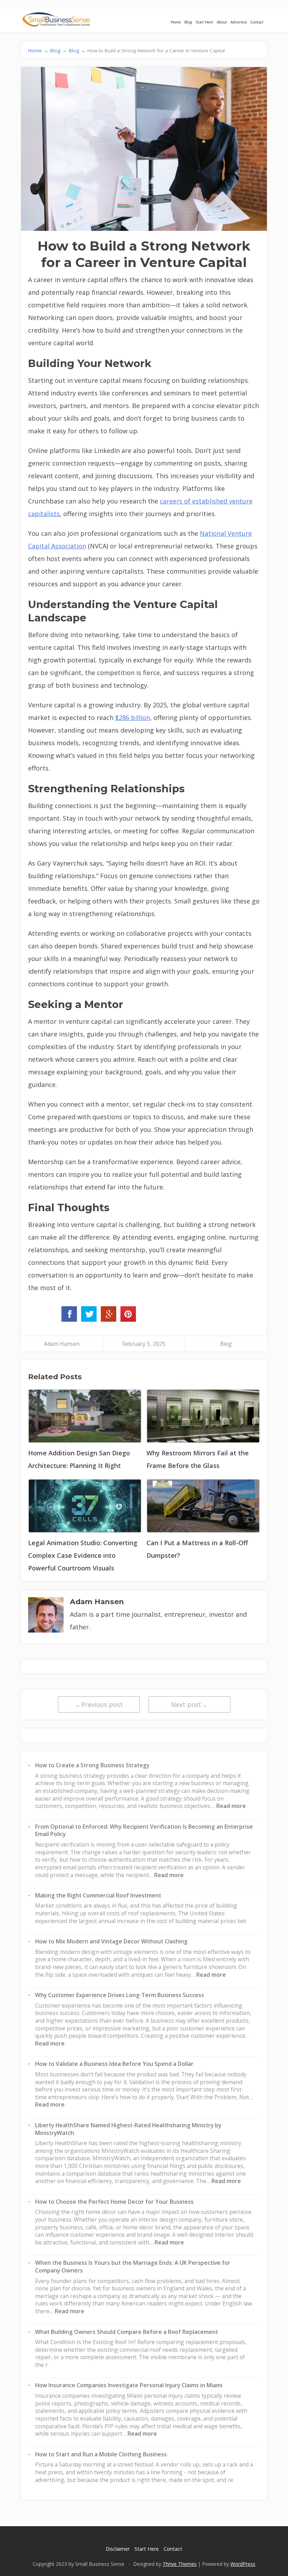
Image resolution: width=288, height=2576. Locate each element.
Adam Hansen (62, 1344)
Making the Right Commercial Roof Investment (98, 1895)
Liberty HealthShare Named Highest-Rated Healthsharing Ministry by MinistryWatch (128, 2129)
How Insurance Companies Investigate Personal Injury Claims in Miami (129, 2385)
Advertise (239, 22)
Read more (231, 1806)
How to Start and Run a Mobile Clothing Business (101, 2454)
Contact (257, 22)
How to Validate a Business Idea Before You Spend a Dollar (114, 2064)
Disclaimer (118, 2549)
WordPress (243, 2564)
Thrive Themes (180, 2564)
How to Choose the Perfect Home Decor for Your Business (114, 2202)
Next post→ (189, 1704)
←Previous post (99, 1704)
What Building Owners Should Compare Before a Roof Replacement (127, 2332)
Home (176, 22)
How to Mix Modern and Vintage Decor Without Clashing (111, 1941)
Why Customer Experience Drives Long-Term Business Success (120, 1995)
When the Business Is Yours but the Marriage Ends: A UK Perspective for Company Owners (133, 2267)
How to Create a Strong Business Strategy (92, 1765)
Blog (188, 22)
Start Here (204, 22)
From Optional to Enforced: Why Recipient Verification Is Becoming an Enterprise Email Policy (144, 1830)
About (222, 22)
